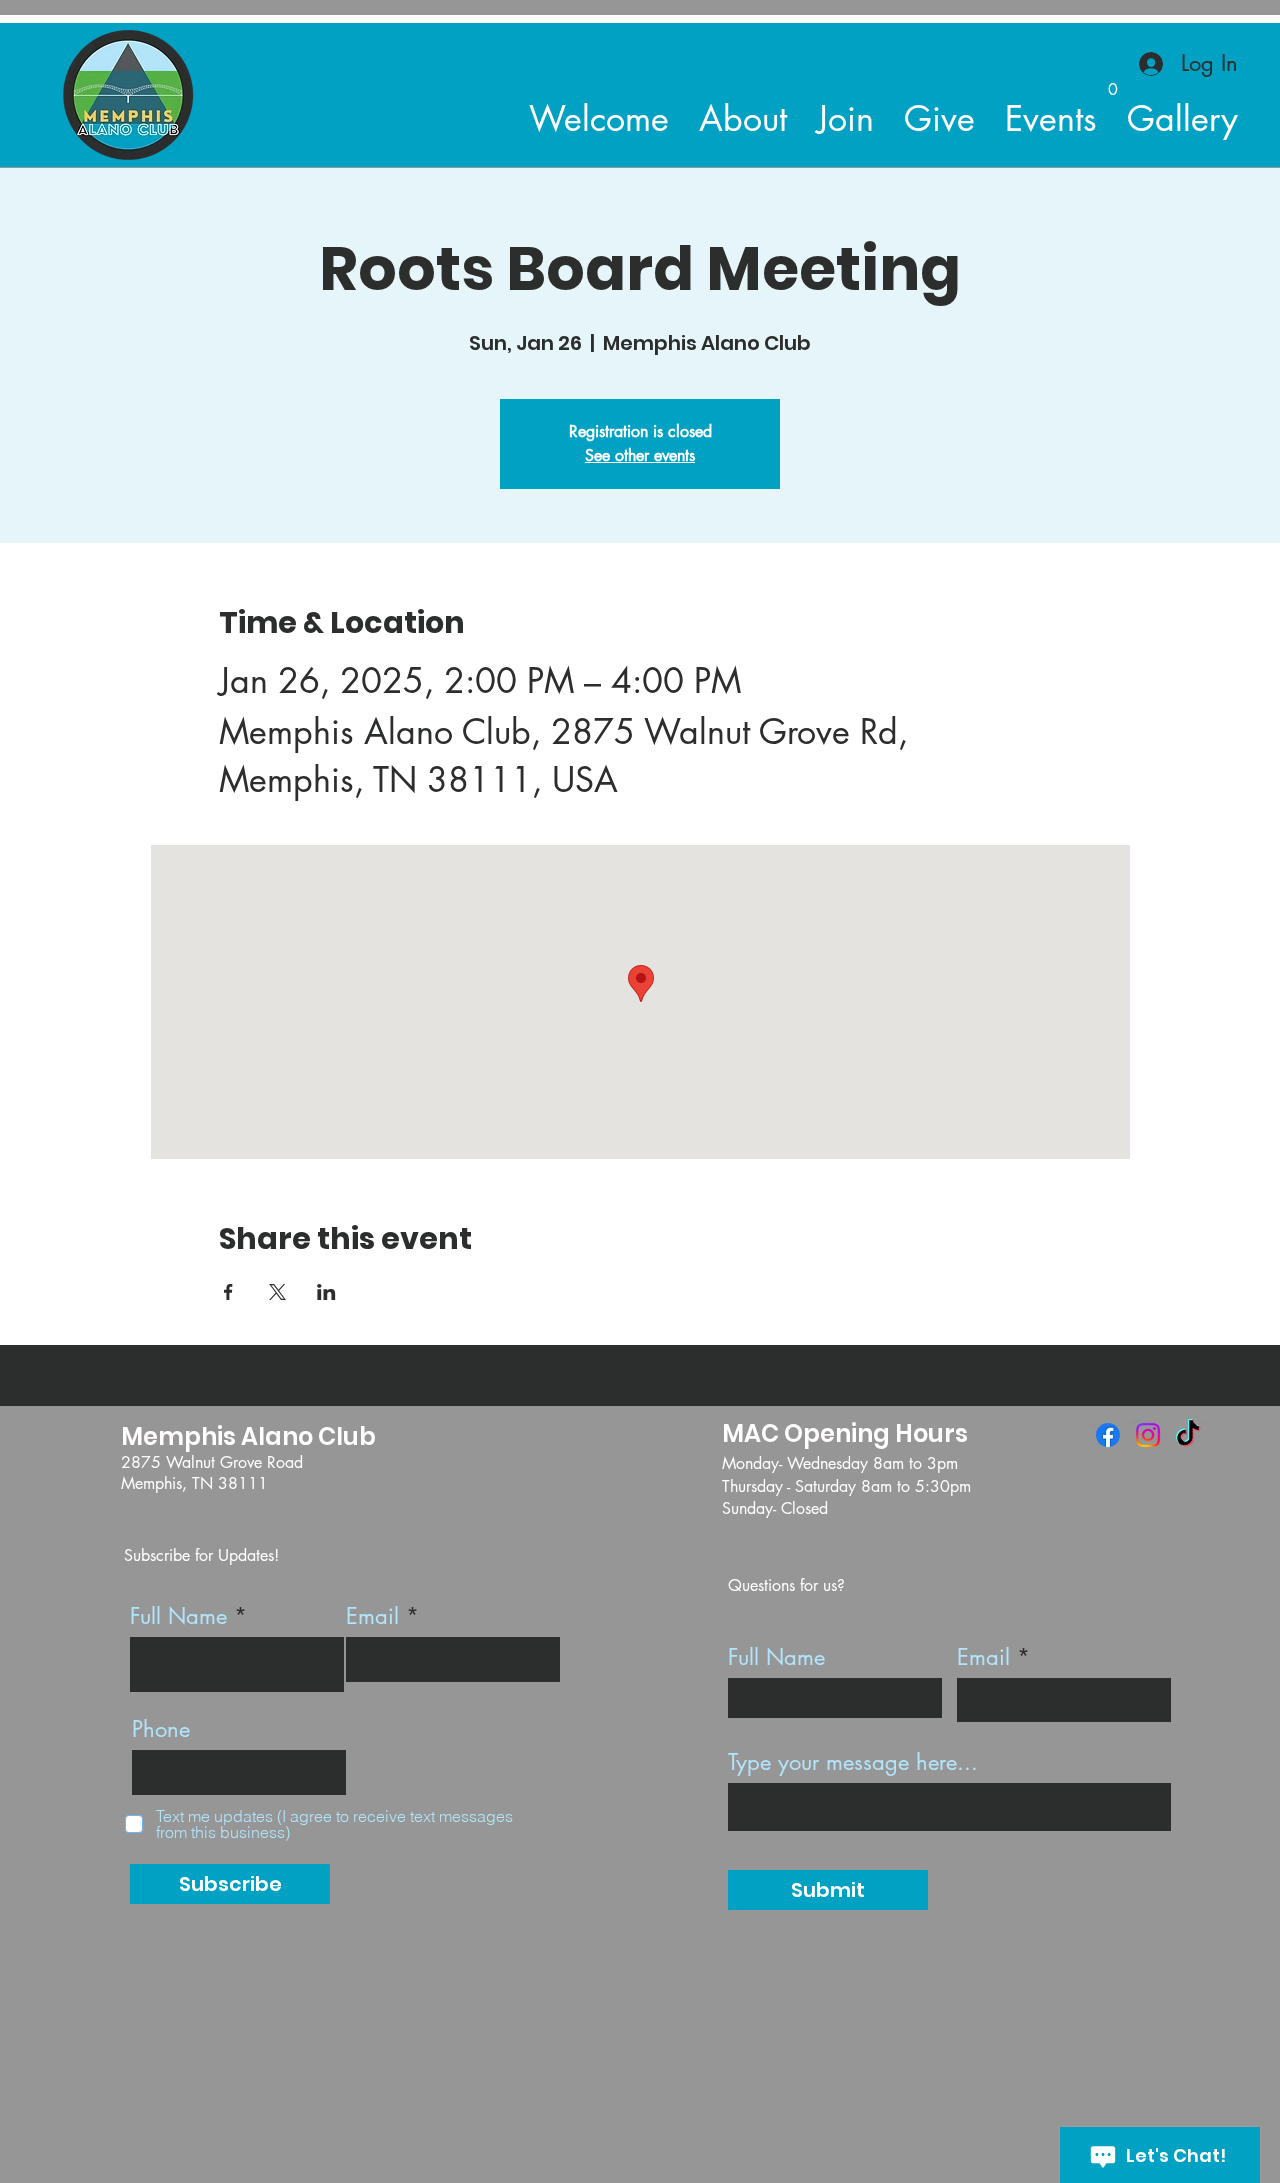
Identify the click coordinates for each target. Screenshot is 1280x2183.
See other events (640, 455)
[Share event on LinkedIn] (326, 1292)
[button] (1113, 82)
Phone (161, 1729)
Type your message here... (853, 1762)
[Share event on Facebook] (228, 1292)
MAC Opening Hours (845, 1433)
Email (372, 1616)
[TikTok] (1188, 1435)
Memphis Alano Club (248, 1436)
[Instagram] (1148, 1435)
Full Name (178, 1616)
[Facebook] (1108, 1435)
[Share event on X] (277, 1292)
